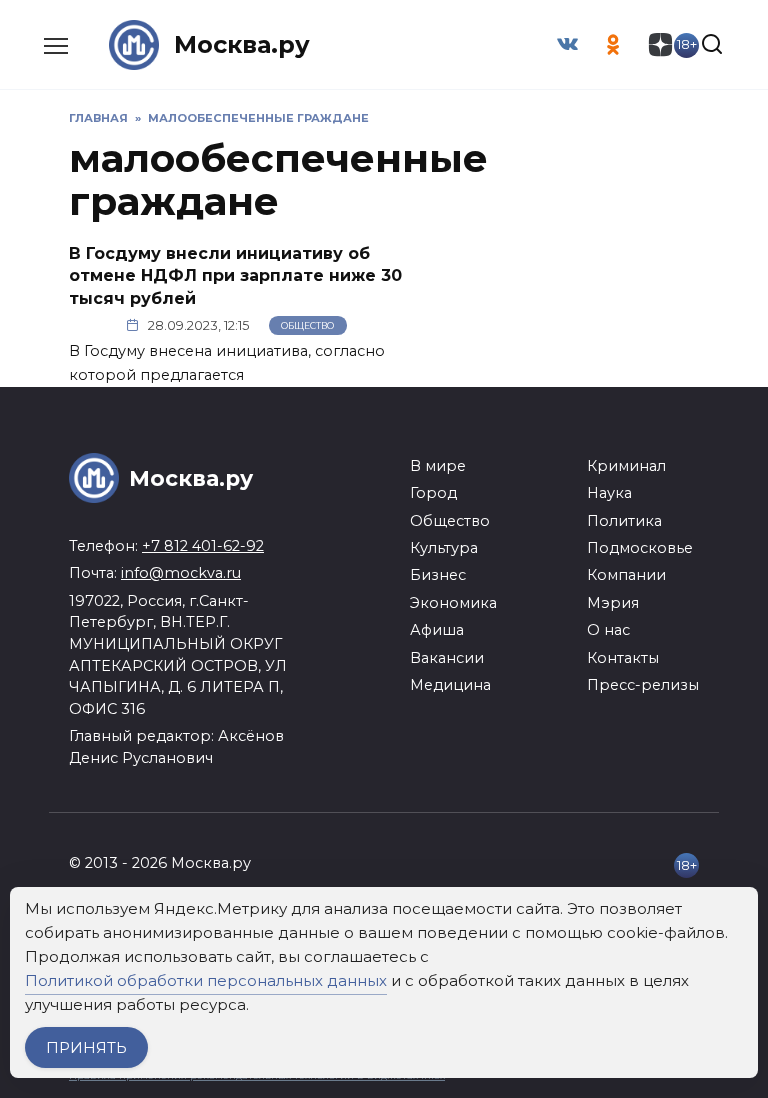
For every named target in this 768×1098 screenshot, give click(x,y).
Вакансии (447, 658)
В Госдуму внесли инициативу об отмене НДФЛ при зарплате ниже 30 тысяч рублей (235, 276)
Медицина (450, 685)
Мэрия (613, 603)
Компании (626, 575)
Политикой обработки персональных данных (206, 980)
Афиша (437, 630)
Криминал (626, 466)
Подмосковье (640, 548)
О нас (608, 630)
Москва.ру (242, 44)
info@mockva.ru (181, 573)
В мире (438, 466)
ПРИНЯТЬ (86, 1047)
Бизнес (438, 575)
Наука (609, 493)
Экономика (453, 603)
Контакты (623, 658)
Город (433, 493)
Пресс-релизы (643, 685)
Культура (444, 548)
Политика (624, 521)
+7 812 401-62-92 (203, 546)
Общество (307, 325)
